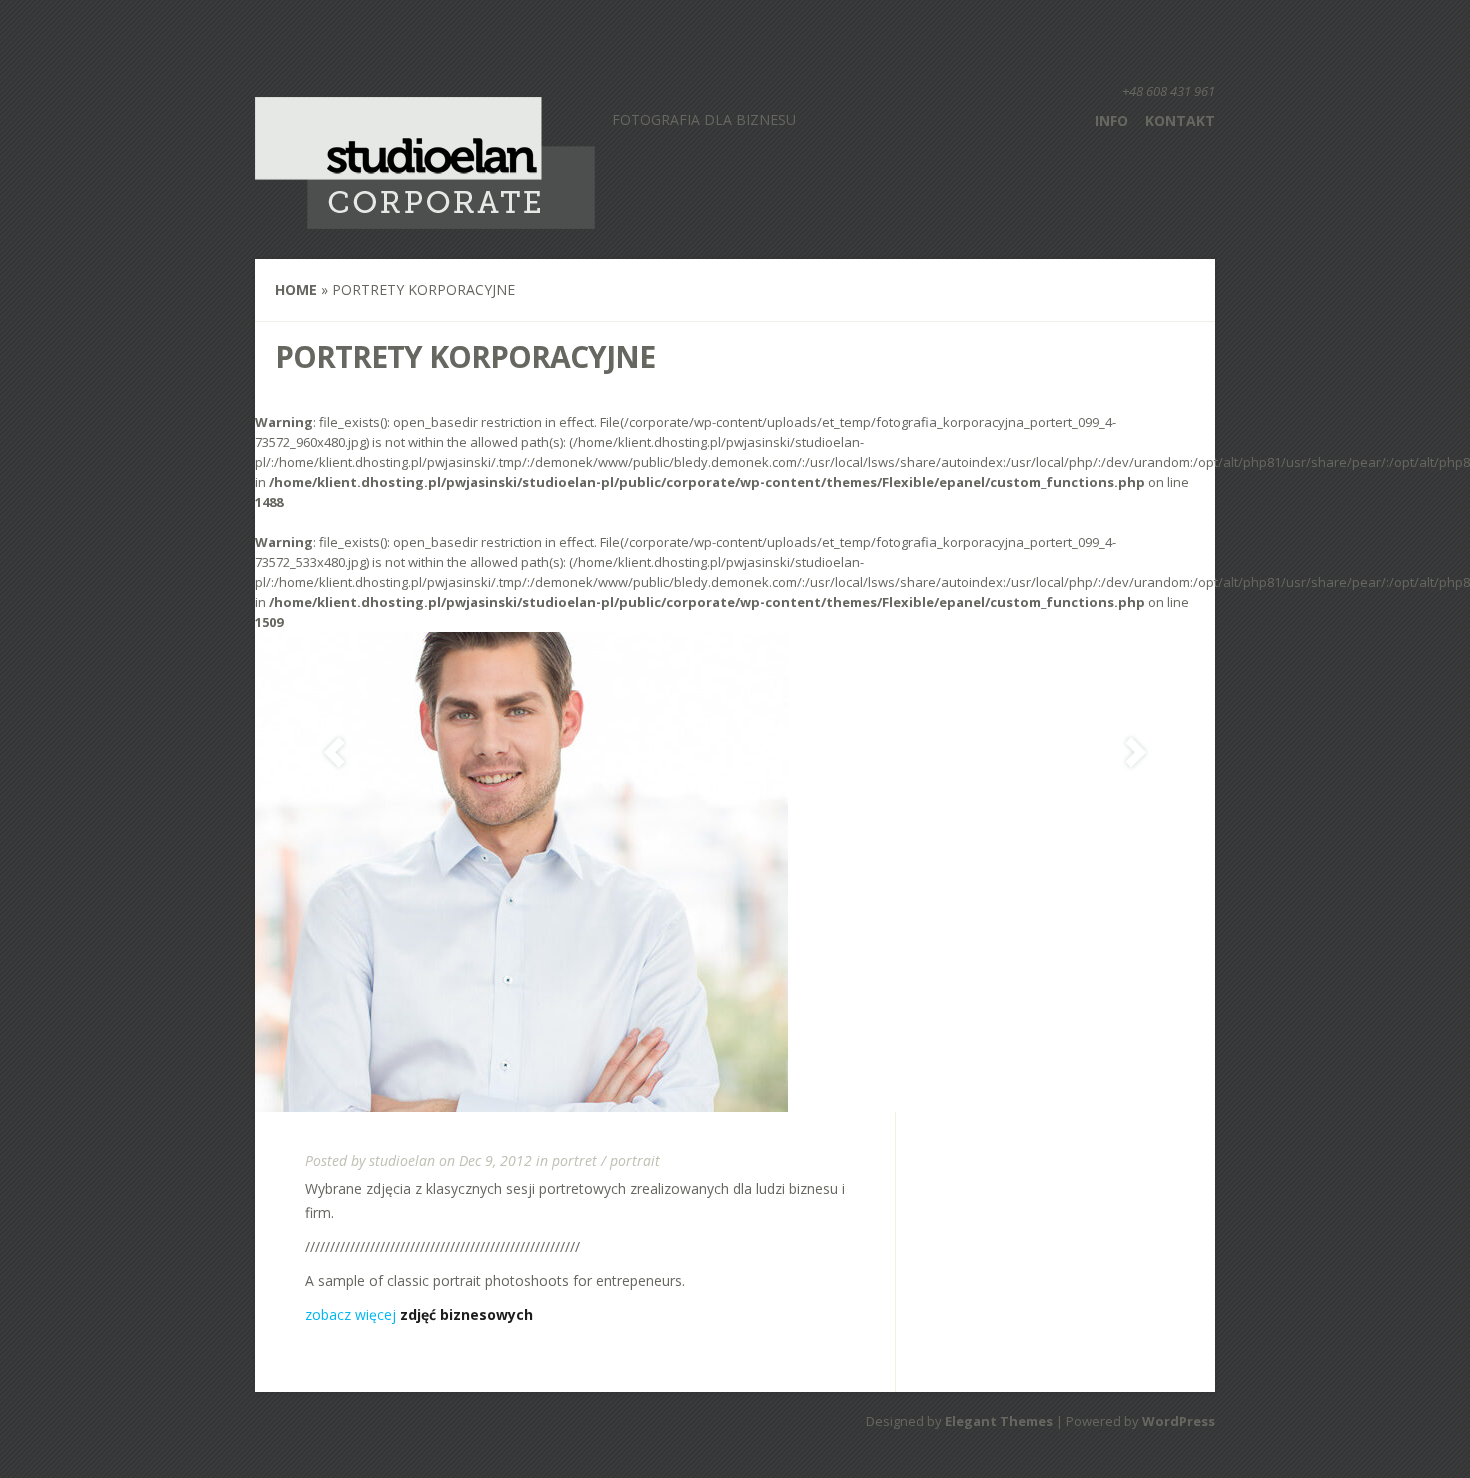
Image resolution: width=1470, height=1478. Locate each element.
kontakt (1180, 120)
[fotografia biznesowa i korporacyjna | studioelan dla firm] (425, 216)
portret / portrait (606, 1160)
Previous (334, 752)
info (1111, 120)
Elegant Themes (999, 1421)
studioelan (402, 1160)
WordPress (1178, 1421)
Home (296, 289)
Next (1136, 752)
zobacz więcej (419, 1314)
